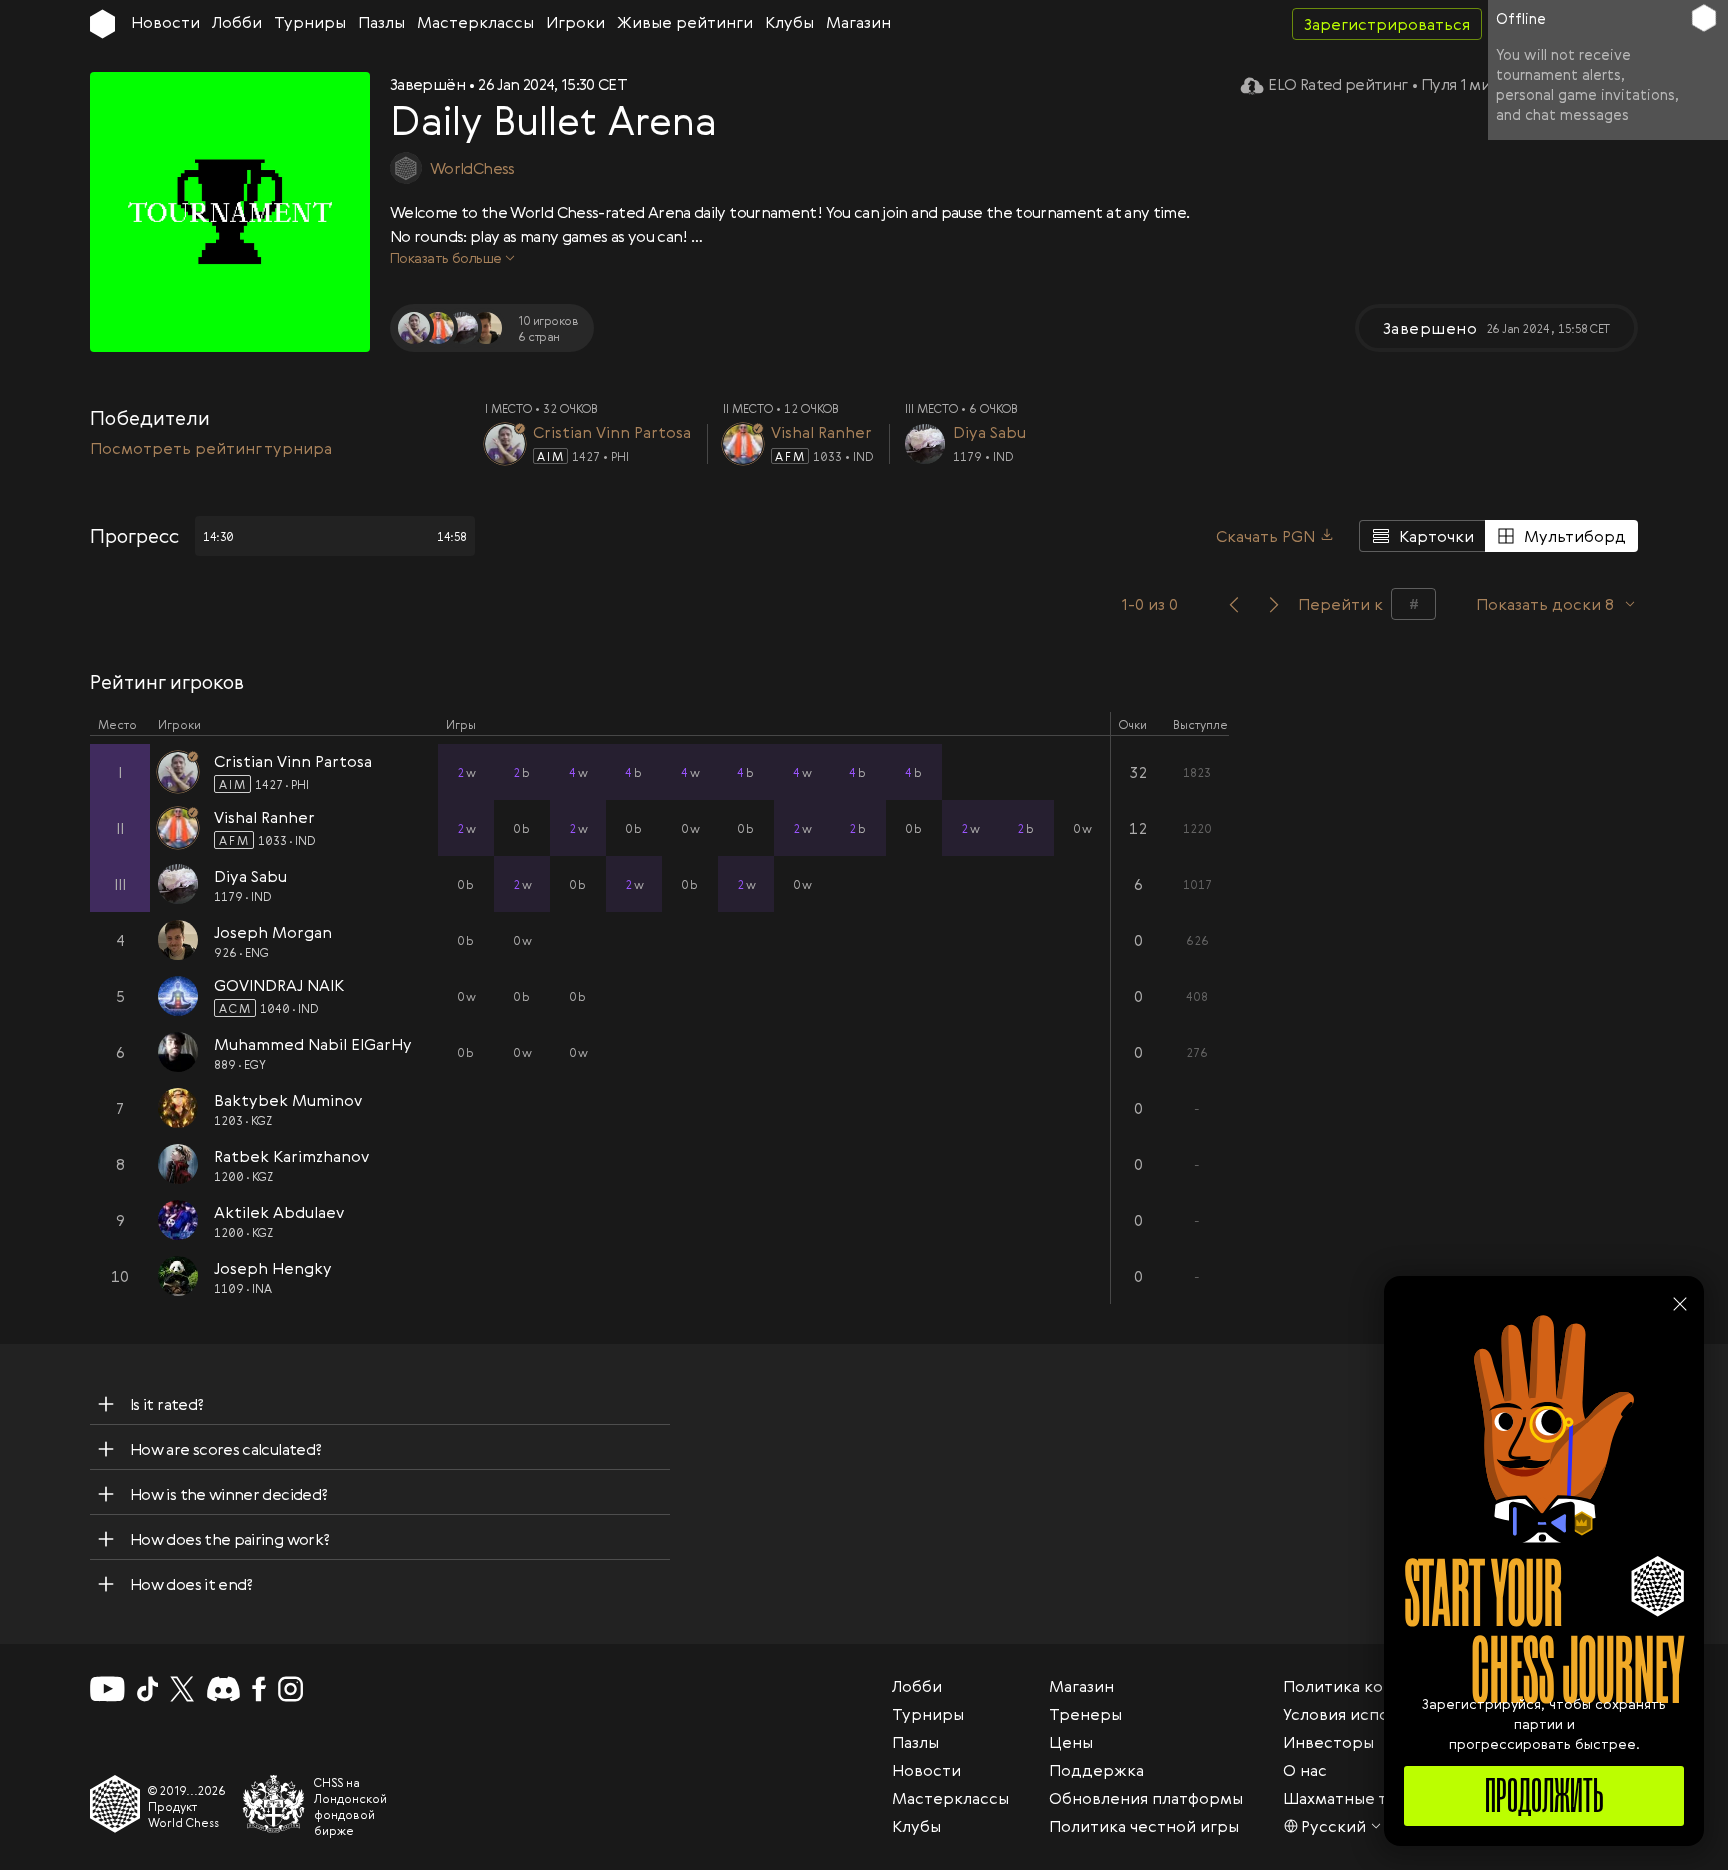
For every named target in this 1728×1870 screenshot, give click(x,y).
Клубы (789, 22)
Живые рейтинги (685, 22)
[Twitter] (182, 1689)
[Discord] (223, 1689)
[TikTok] (148, 1689)
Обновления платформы (1146, 1798)
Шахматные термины (1367, 1798)
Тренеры (1085, 1714)
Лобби (237, 22)
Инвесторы (1328, 1742)
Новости (165, 22)
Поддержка (1096, 1770)
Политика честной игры (1144, 1826)
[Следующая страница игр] (1274, 604)
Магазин (858, 22)
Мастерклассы (475, 22)
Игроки (575, 22)
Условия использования (1376, 1714)
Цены (1071, 1742)
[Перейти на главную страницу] (102, 24)
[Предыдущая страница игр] (1234, 604)
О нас (1305, 1770)
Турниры (310, 22)
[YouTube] (107, 1689)
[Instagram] (290, 1689)
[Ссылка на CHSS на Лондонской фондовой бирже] (274, 1804)
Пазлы (381, 22)
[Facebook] (259, 1689)
